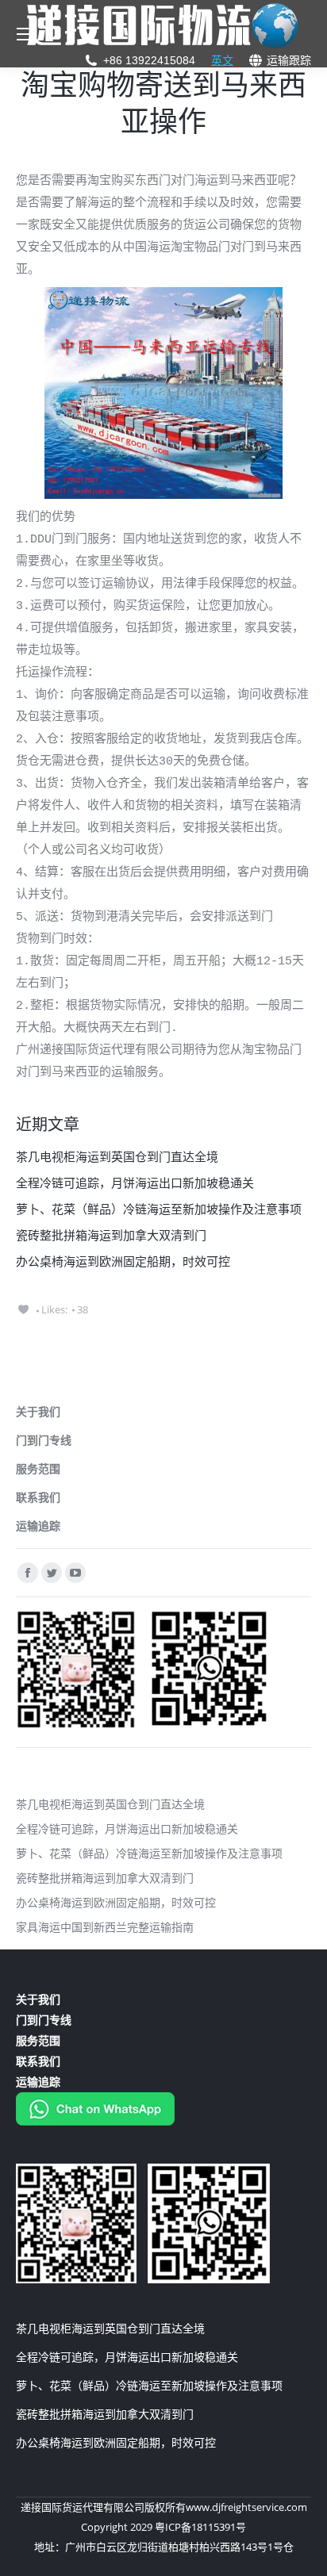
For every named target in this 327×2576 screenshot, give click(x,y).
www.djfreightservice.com (246, 2507)
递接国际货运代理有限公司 (83, 2507)
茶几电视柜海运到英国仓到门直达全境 (117, 1156)
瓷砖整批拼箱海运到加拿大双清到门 (111, 1235)
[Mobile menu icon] (25, 34)
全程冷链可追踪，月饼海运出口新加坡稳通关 (135, 1183)
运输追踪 (38, 1526)
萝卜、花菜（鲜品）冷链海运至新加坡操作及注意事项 (159, 1209)
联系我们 (38, 1497)
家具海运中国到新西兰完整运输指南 (105, 1927)
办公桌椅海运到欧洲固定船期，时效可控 (123, 1261)
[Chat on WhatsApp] (95, 2121)
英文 (222, 60)
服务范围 (38, 1468)
